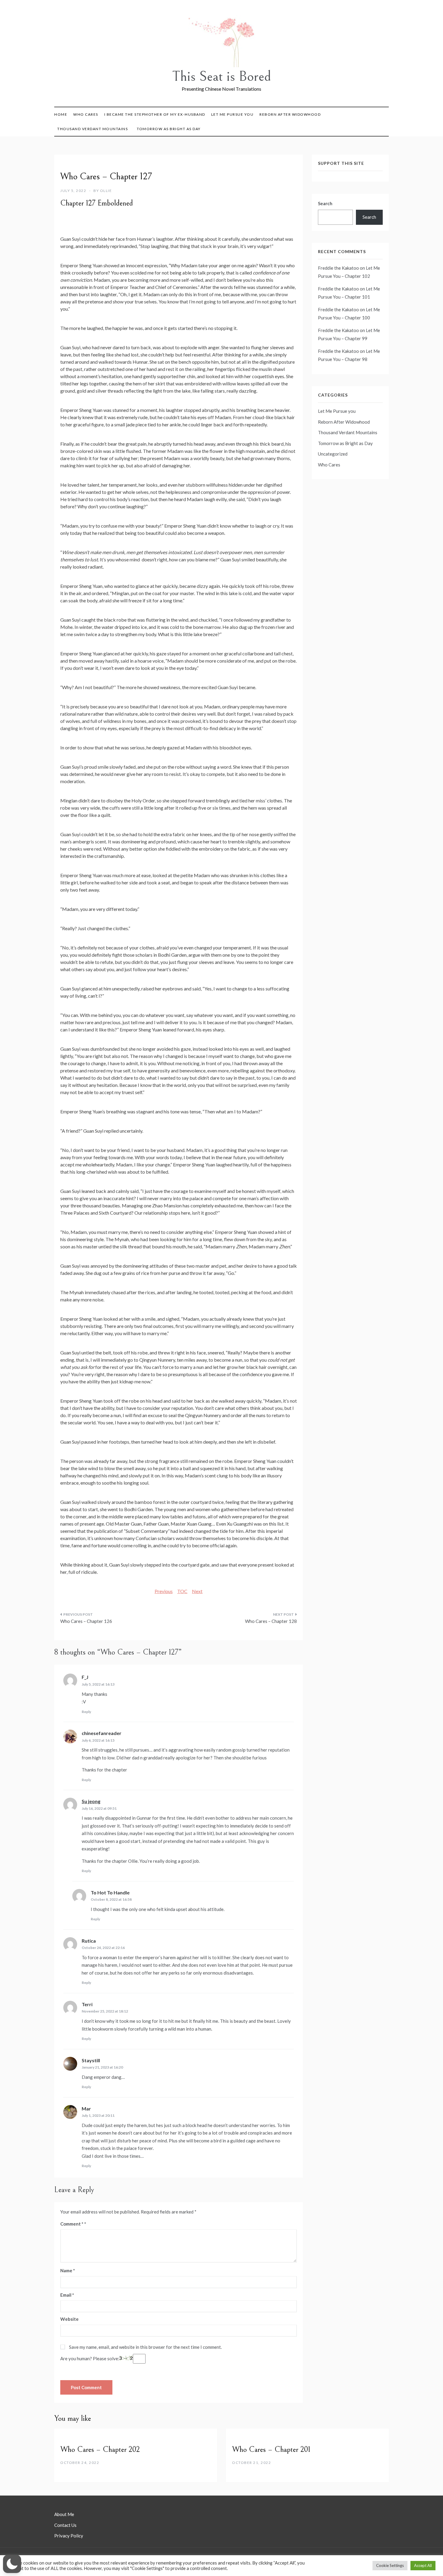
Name (68, 2270)
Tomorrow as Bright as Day (169, 129)
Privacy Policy (69, 2536)
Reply (86, 1712)
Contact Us (65, 2525)
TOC (182, 1591)
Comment (72, 2224)
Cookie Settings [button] (390, 2565)
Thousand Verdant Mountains (93, 129)
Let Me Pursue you (337, 411)
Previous (164, 1591)
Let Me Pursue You (232, 114)
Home (61, 114)
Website (69, 2319)
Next (197, 1591)
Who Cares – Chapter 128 (271, 1621)
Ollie (106, 191)
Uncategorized (333, 454)
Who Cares (86, 114)
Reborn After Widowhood (290, 114)
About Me (64, 2514)
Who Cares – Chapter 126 (86, 1621)
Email (67, 2295)
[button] (12, 2564)
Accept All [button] (423, 2565)
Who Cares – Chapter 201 (271, 2449)
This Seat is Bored (222, 76)
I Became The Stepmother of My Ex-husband (155, 114)
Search (325, 203)
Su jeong (91, 1801)
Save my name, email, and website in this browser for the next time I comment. (145, 2347)
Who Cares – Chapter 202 (100, 2449)
